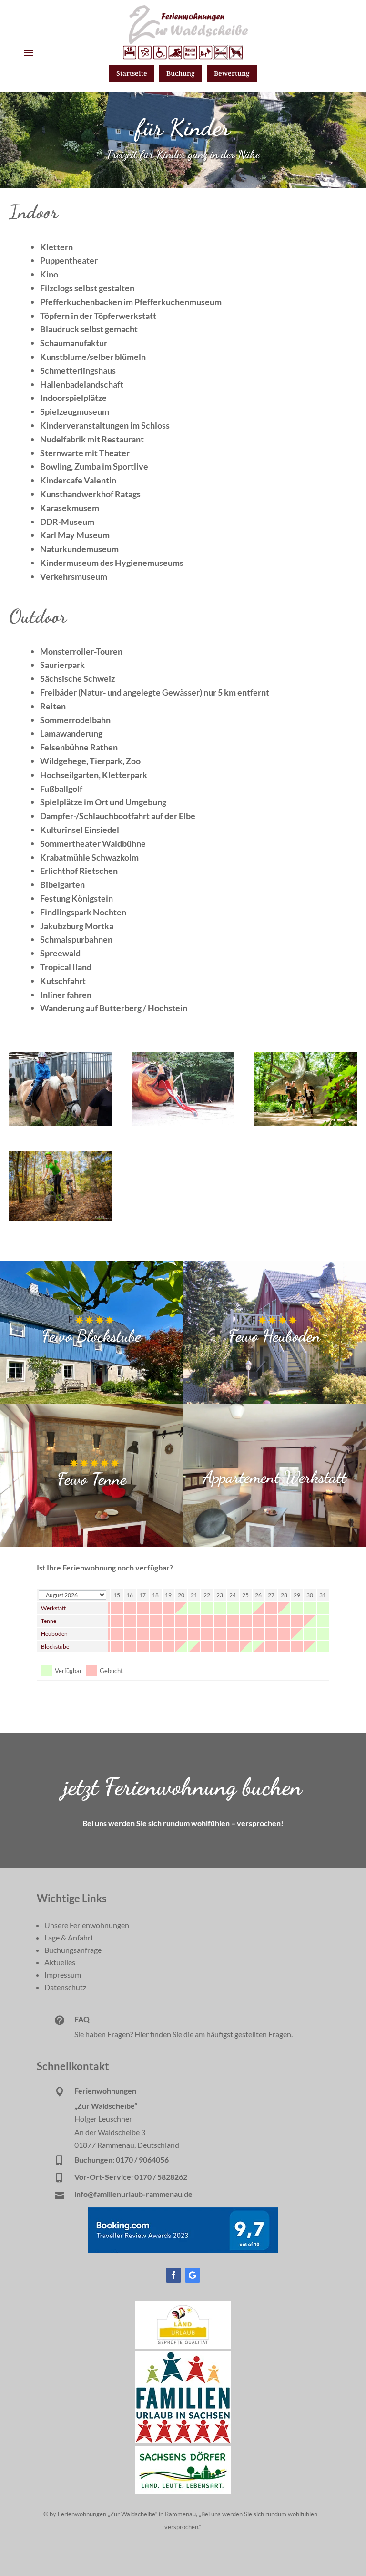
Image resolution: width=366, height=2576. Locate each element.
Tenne (49, 1621)
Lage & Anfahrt (69, 1937)
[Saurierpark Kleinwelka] (305, 1123)
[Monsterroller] (61, 1217)
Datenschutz (65, 1987)
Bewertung (232, 73)
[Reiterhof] (61, 1123)
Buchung (181, 73)
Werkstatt (53, 1608)
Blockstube (55, 1647)
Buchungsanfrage (73, 1950)
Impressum (63, 1975)
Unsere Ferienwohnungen (87, 1925)
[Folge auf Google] (193, 2275)
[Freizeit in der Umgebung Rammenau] (183, 1123)
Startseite (132, 73)
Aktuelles (60, 1962)
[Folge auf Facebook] (173, 2275)
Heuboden (54, 1634)
